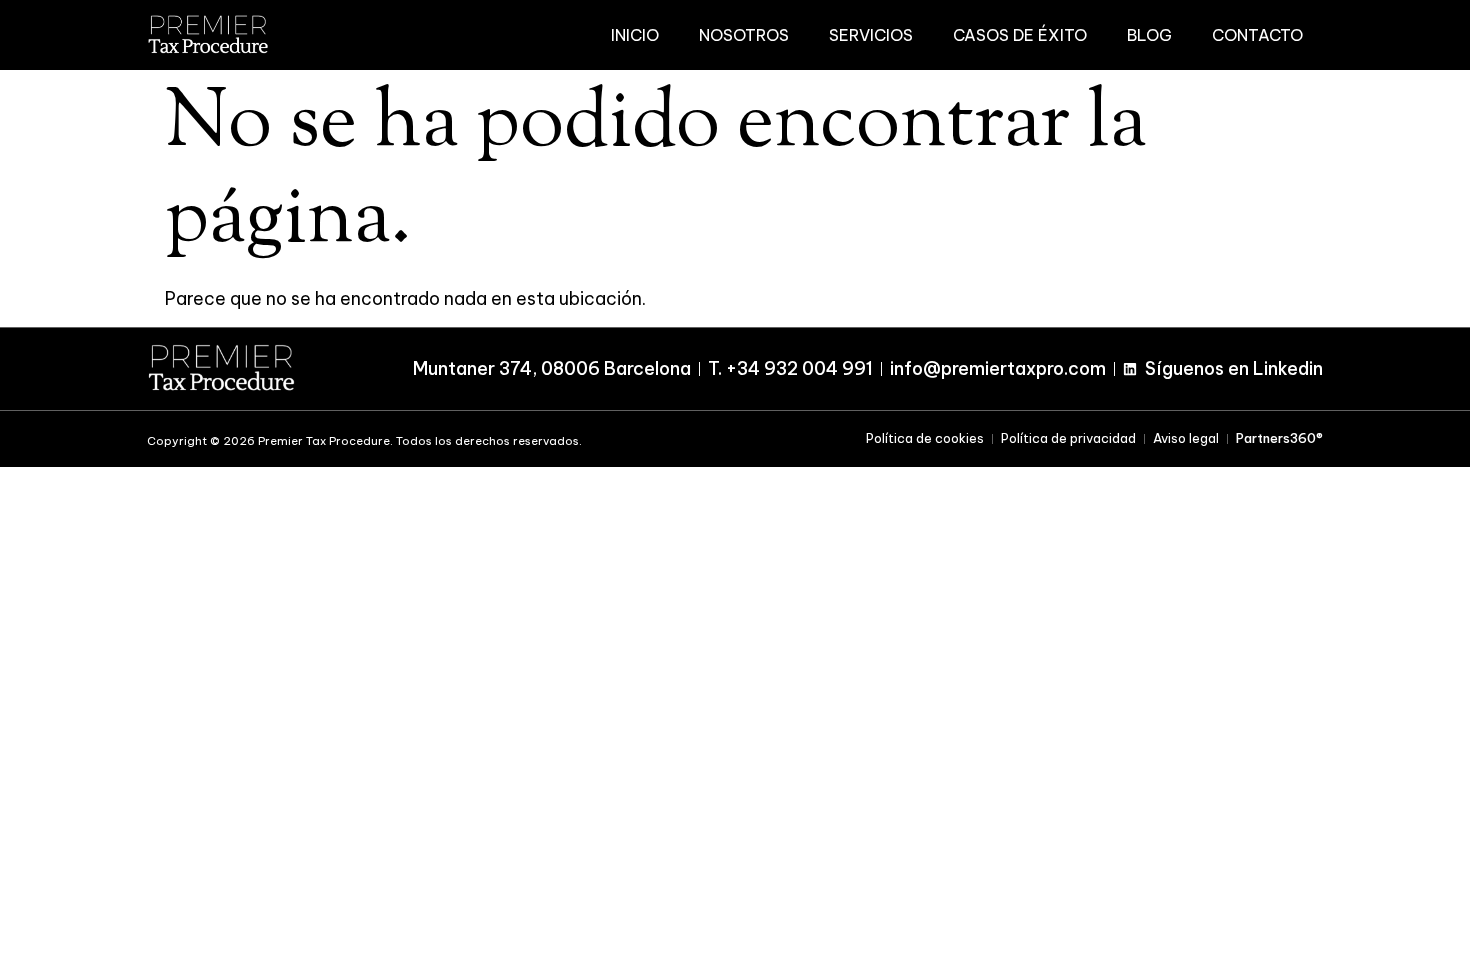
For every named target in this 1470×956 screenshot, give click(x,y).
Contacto (1257, 35)
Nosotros (744, 35)
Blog (1149, 35)
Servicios (871, 35)
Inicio (635, 35)
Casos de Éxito (1020, 35)
